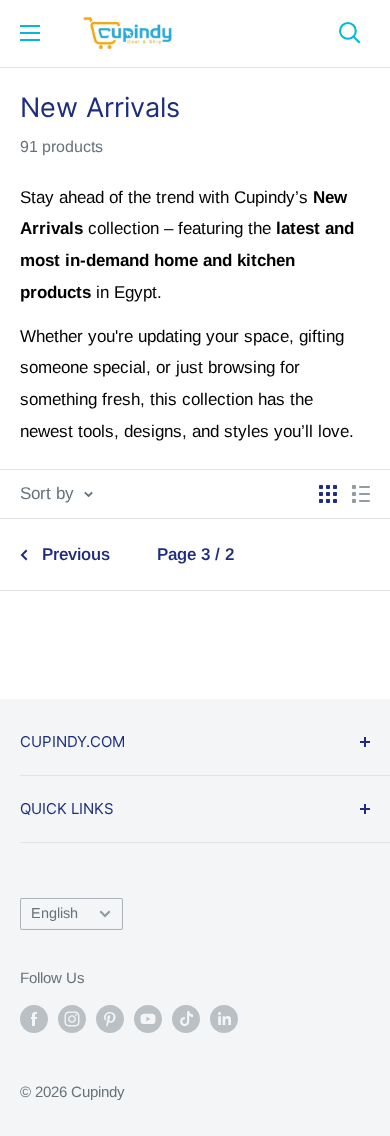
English (54, 913)
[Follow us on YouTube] (148, 1018)
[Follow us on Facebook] (34, 1018)
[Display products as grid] (328, 494)
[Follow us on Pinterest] (110, 1018)
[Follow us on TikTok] (186, 1018)
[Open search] (350, 33)
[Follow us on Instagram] (72, 1018)
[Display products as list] (361, 494)
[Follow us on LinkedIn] (224, 1018)
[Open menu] (30, 33)
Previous (76, 554)
